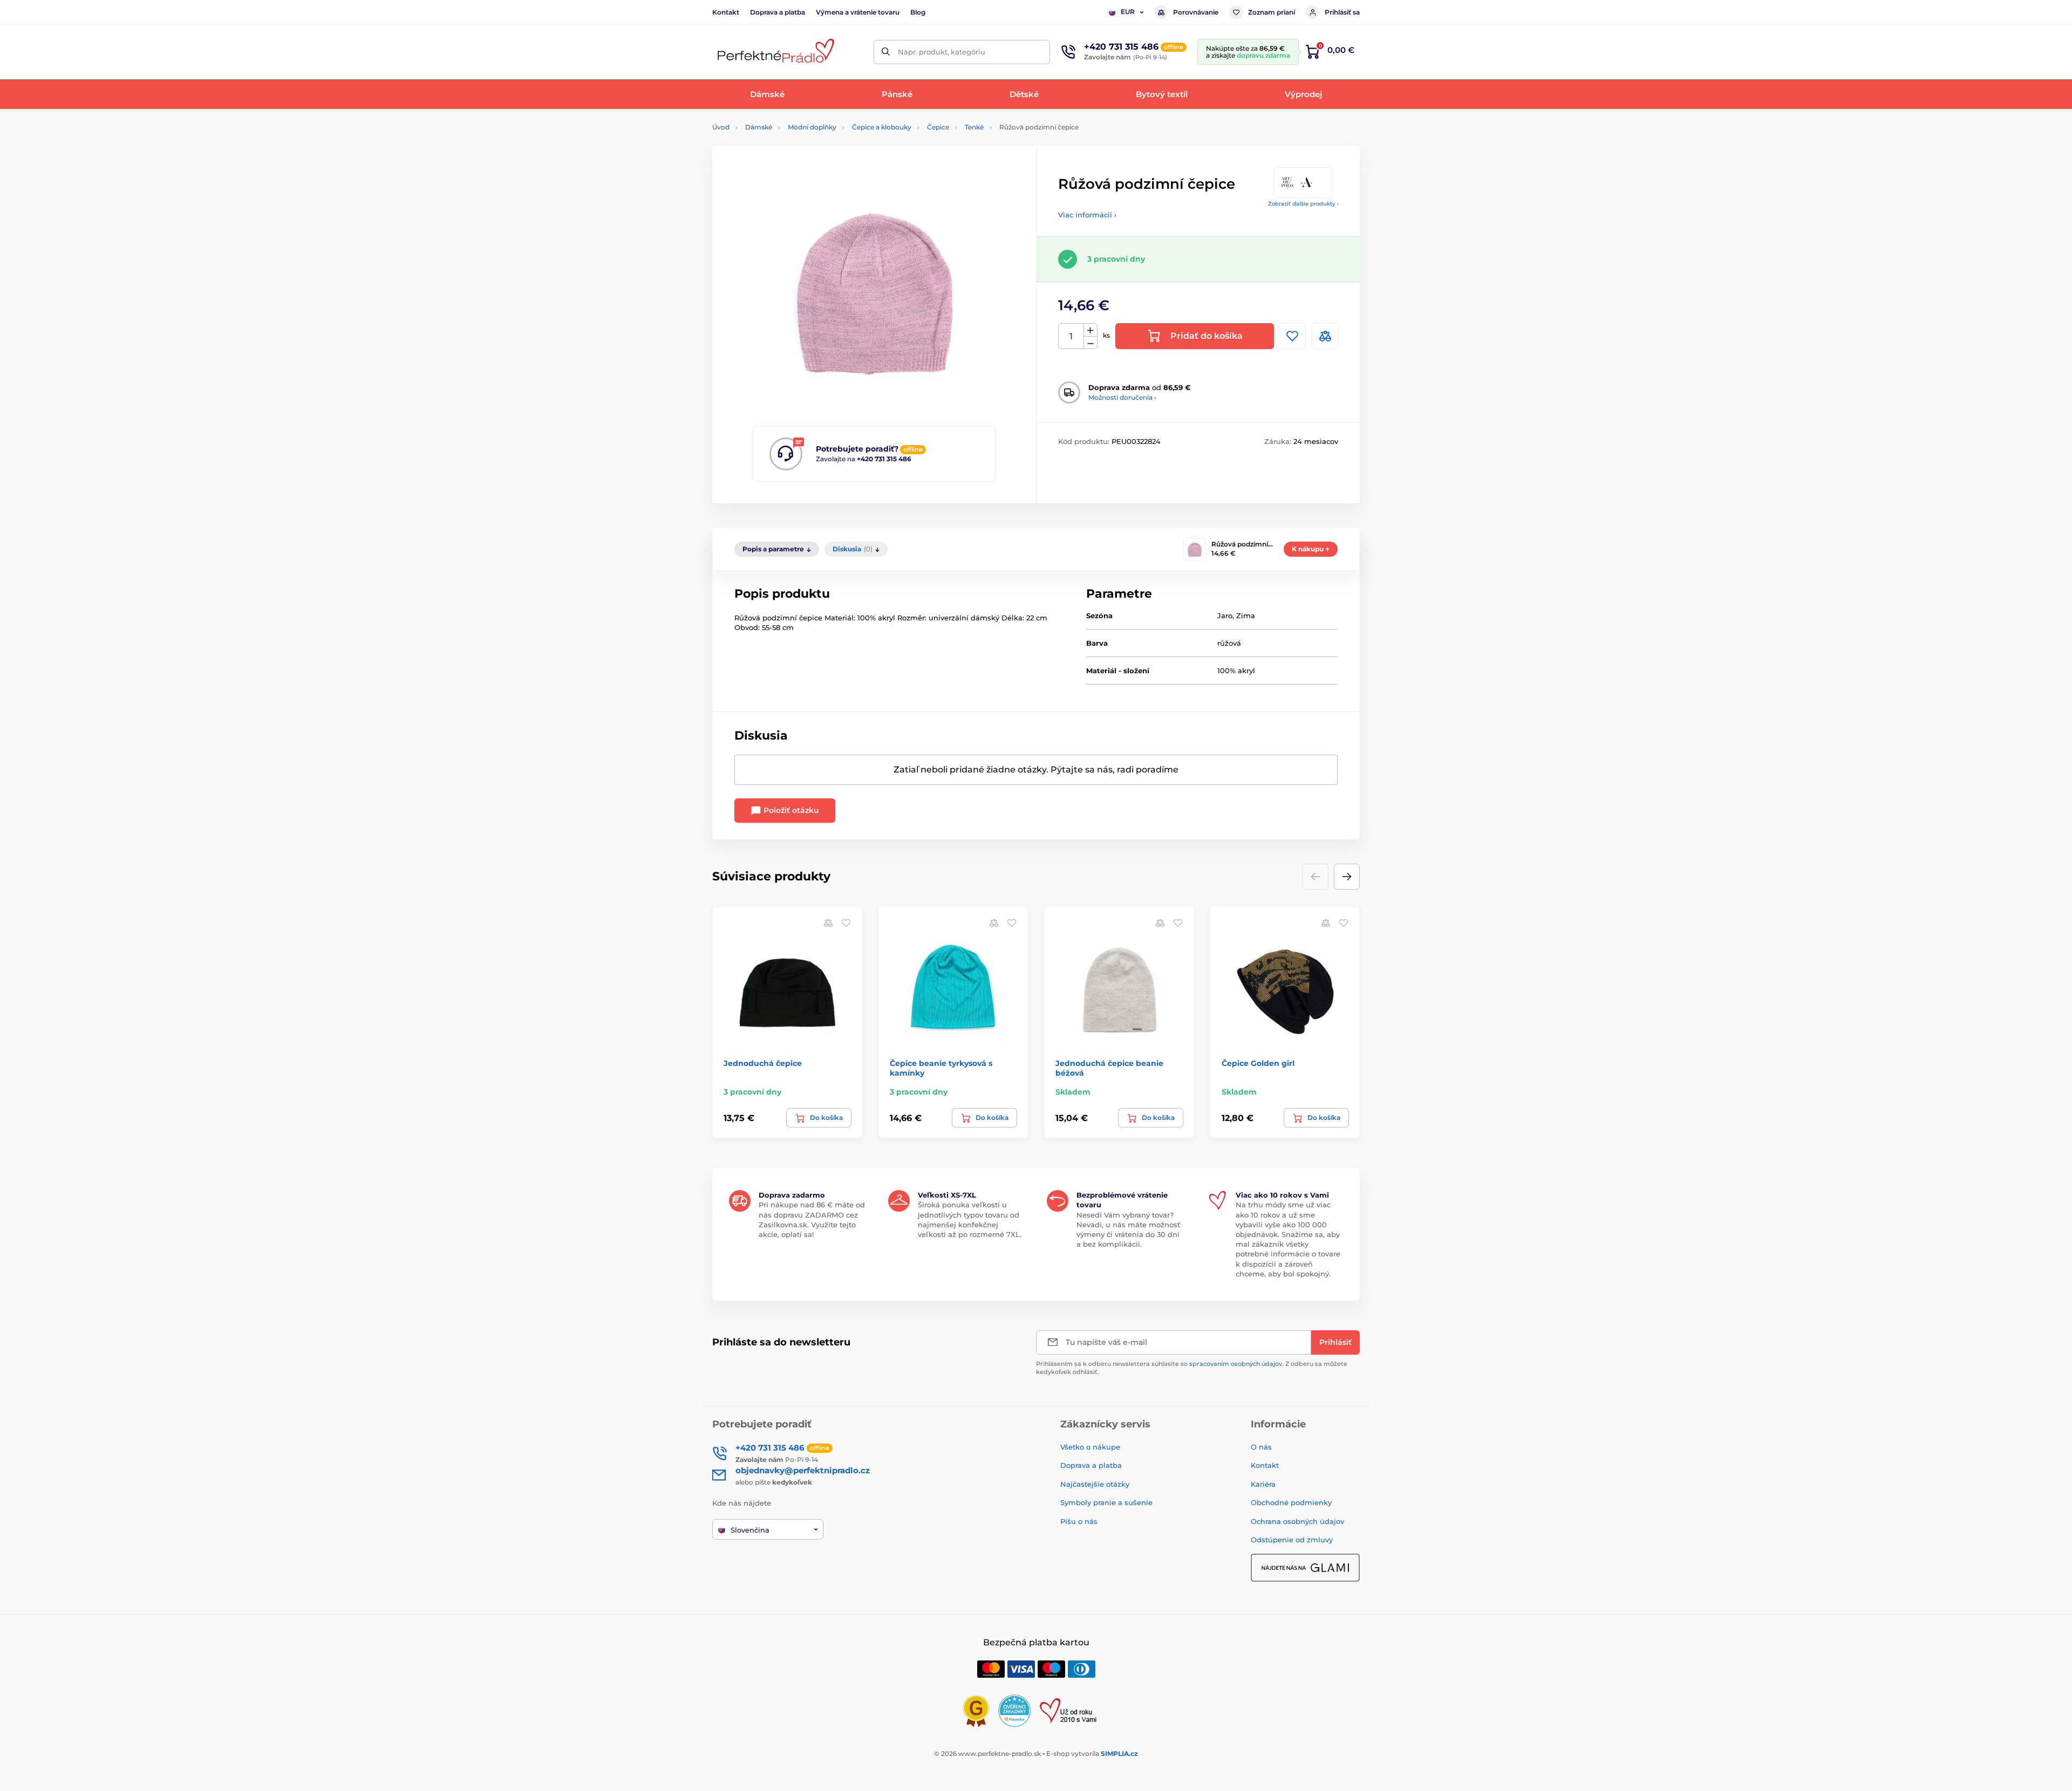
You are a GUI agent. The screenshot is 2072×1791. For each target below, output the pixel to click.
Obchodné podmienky (1291, 1502)
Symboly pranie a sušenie (1106, 1502)
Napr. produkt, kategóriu (942, 52)
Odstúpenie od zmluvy (1292, 1540)
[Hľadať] (886, 52)
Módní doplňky (812, 127)
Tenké (974, 127)
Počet (1071, 336)
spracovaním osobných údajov (1236, 1364)
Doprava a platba (778, 12)
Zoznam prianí (1272, 12)
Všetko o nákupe (1090, 1447)
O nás (1261, 1447)
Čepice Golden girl (1258, 1063)
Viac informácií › (1087, 215)
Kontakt (726, 12)
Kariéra (1263, 1484)
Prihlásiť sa (1342, 12)
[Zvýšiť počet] (1090, 330)
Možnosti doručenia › (1122, 397)
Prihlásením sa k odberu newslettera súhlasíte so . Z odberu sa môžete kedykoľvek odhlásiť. (1192, 1368)
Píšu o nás (1079, 1521)
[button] (1347, 877)
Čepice (938, 127)
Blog (918, 12)
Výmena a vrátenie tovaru (858, 12)
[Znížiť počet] (1090, 343)
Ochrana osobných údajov (1297, 1521)
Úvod (721, 127)
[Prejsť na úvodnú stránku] (774, 52)
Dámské (759, 127)
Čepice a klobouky (882, 127)
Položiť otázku (790, 810)
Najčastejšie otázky (1095, 1484)
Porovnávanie (1196, 12)
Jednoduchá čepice (763, 1063)
